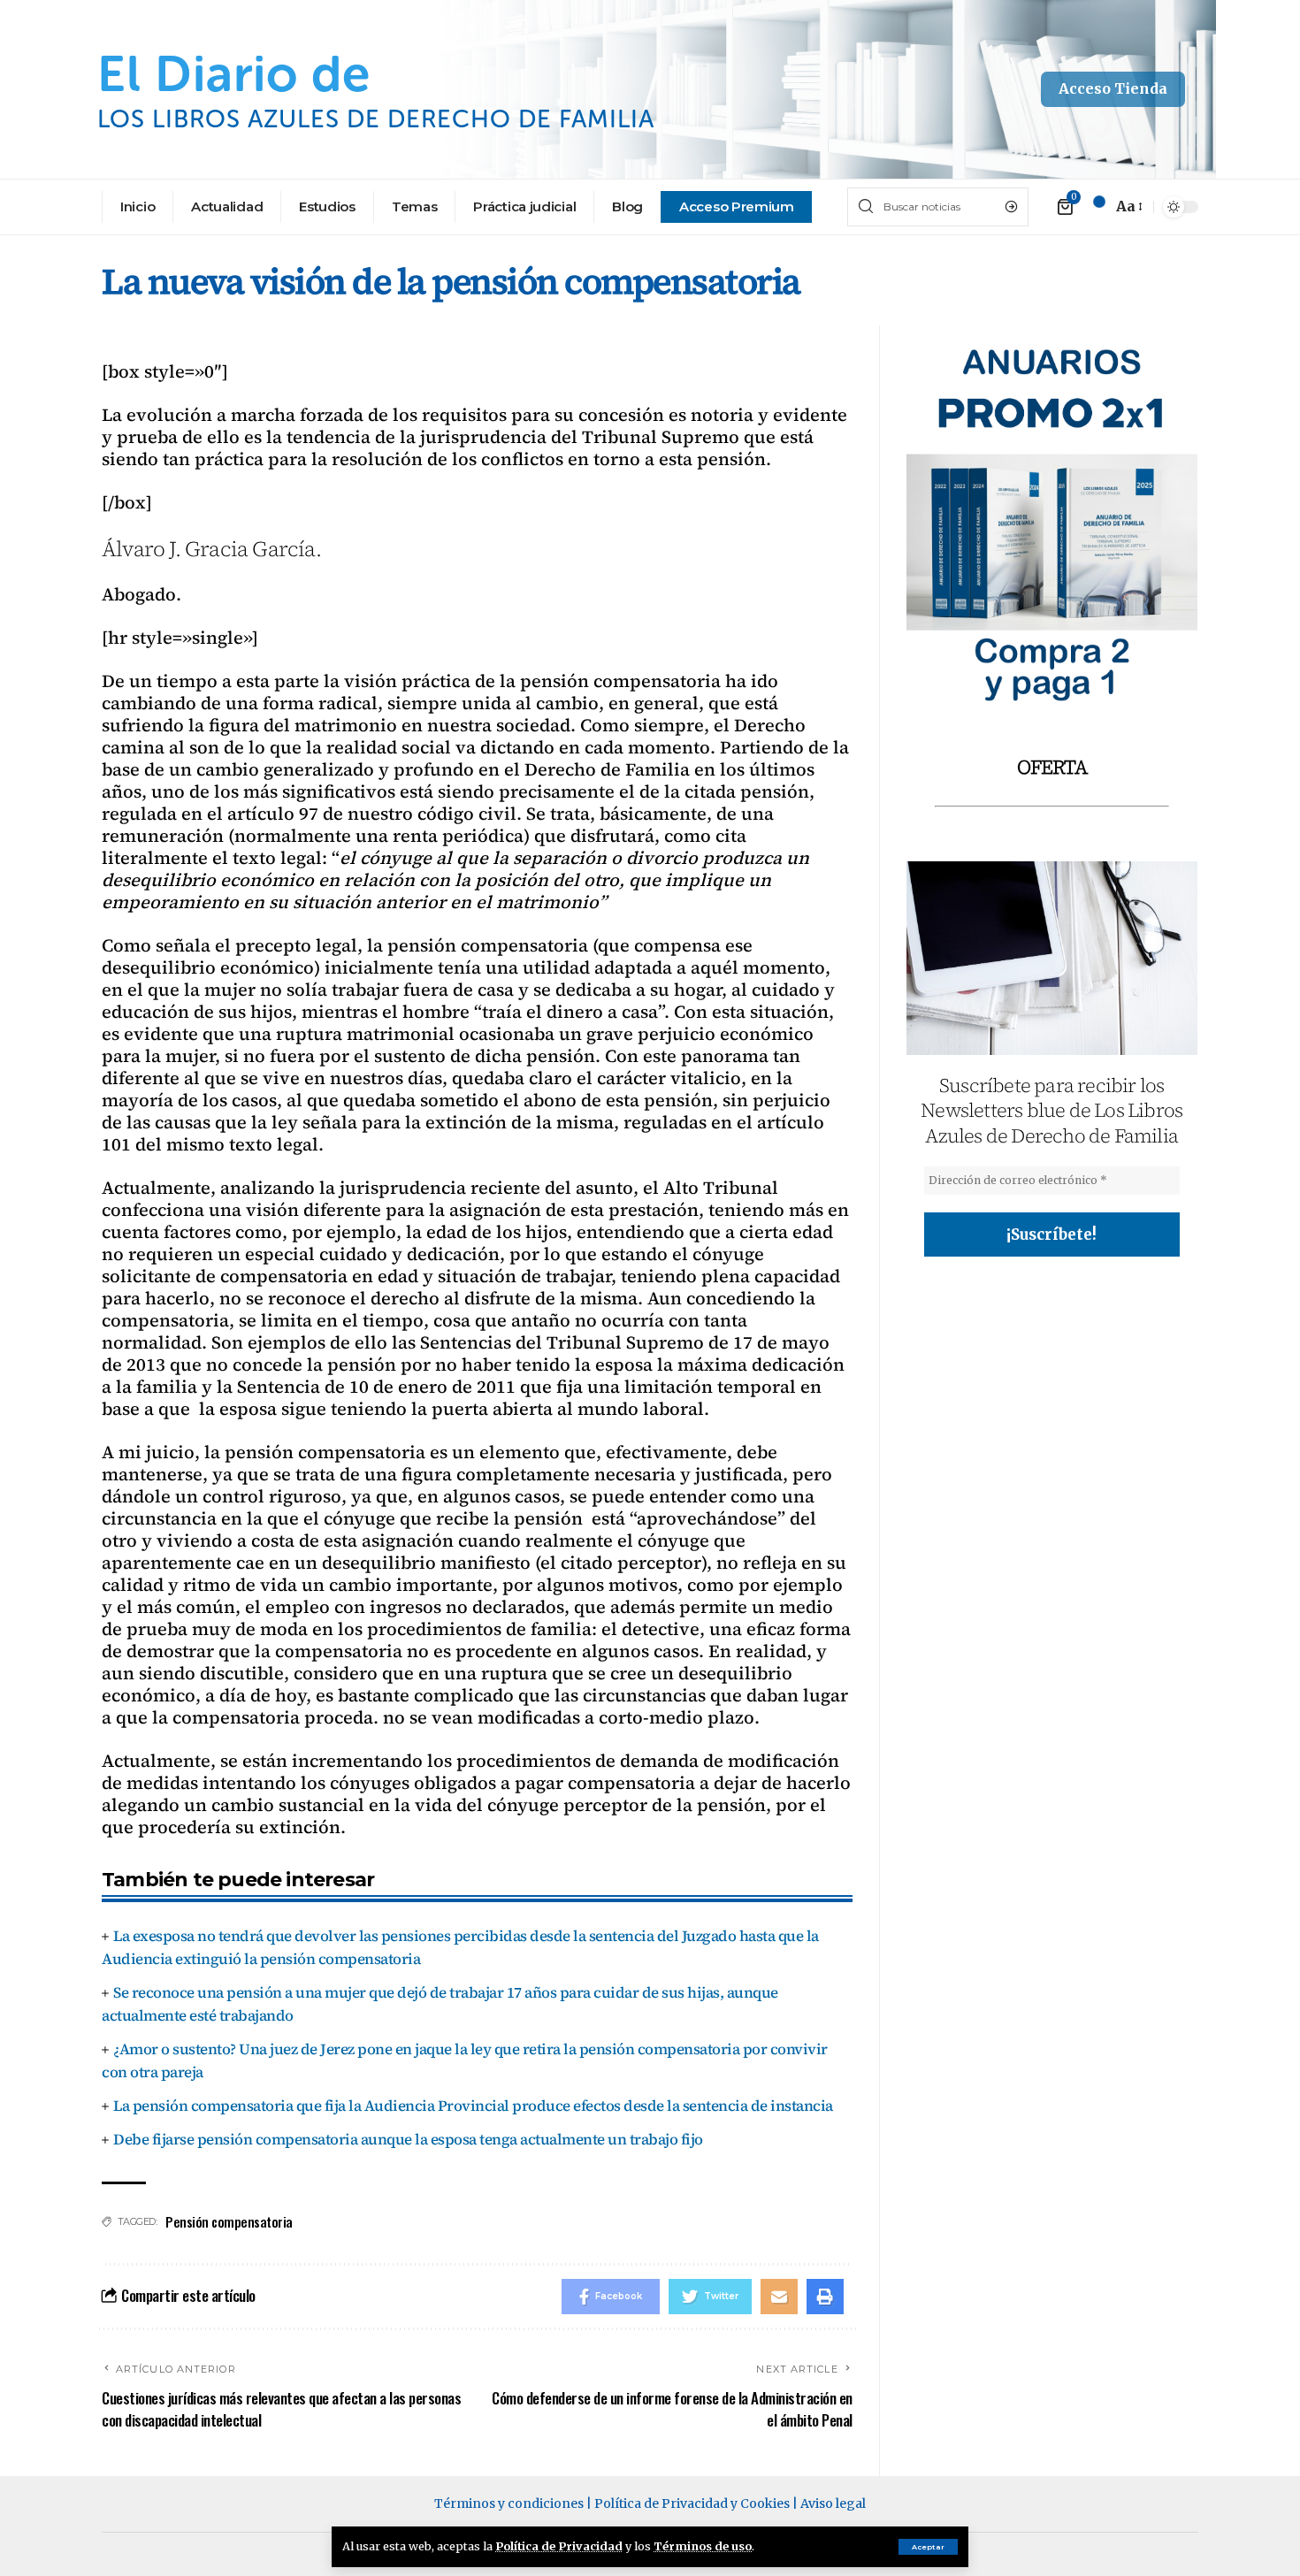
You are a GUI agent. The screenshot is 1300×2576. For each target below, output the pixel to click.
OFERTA (1052, 767)
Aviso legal (833, 2503)
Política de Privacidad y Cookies (692, 2503)
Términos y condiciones (509, 2503)
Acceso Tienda (1113, 88)
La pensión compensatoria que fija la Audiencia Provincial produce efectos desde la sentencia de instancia (473, 2106)
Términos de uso (703, 2546)
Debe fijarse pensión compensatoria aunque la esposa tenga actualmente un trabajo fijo (408, 2139)
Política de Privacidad (559, 2546)
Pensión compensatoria (229, 2221)
